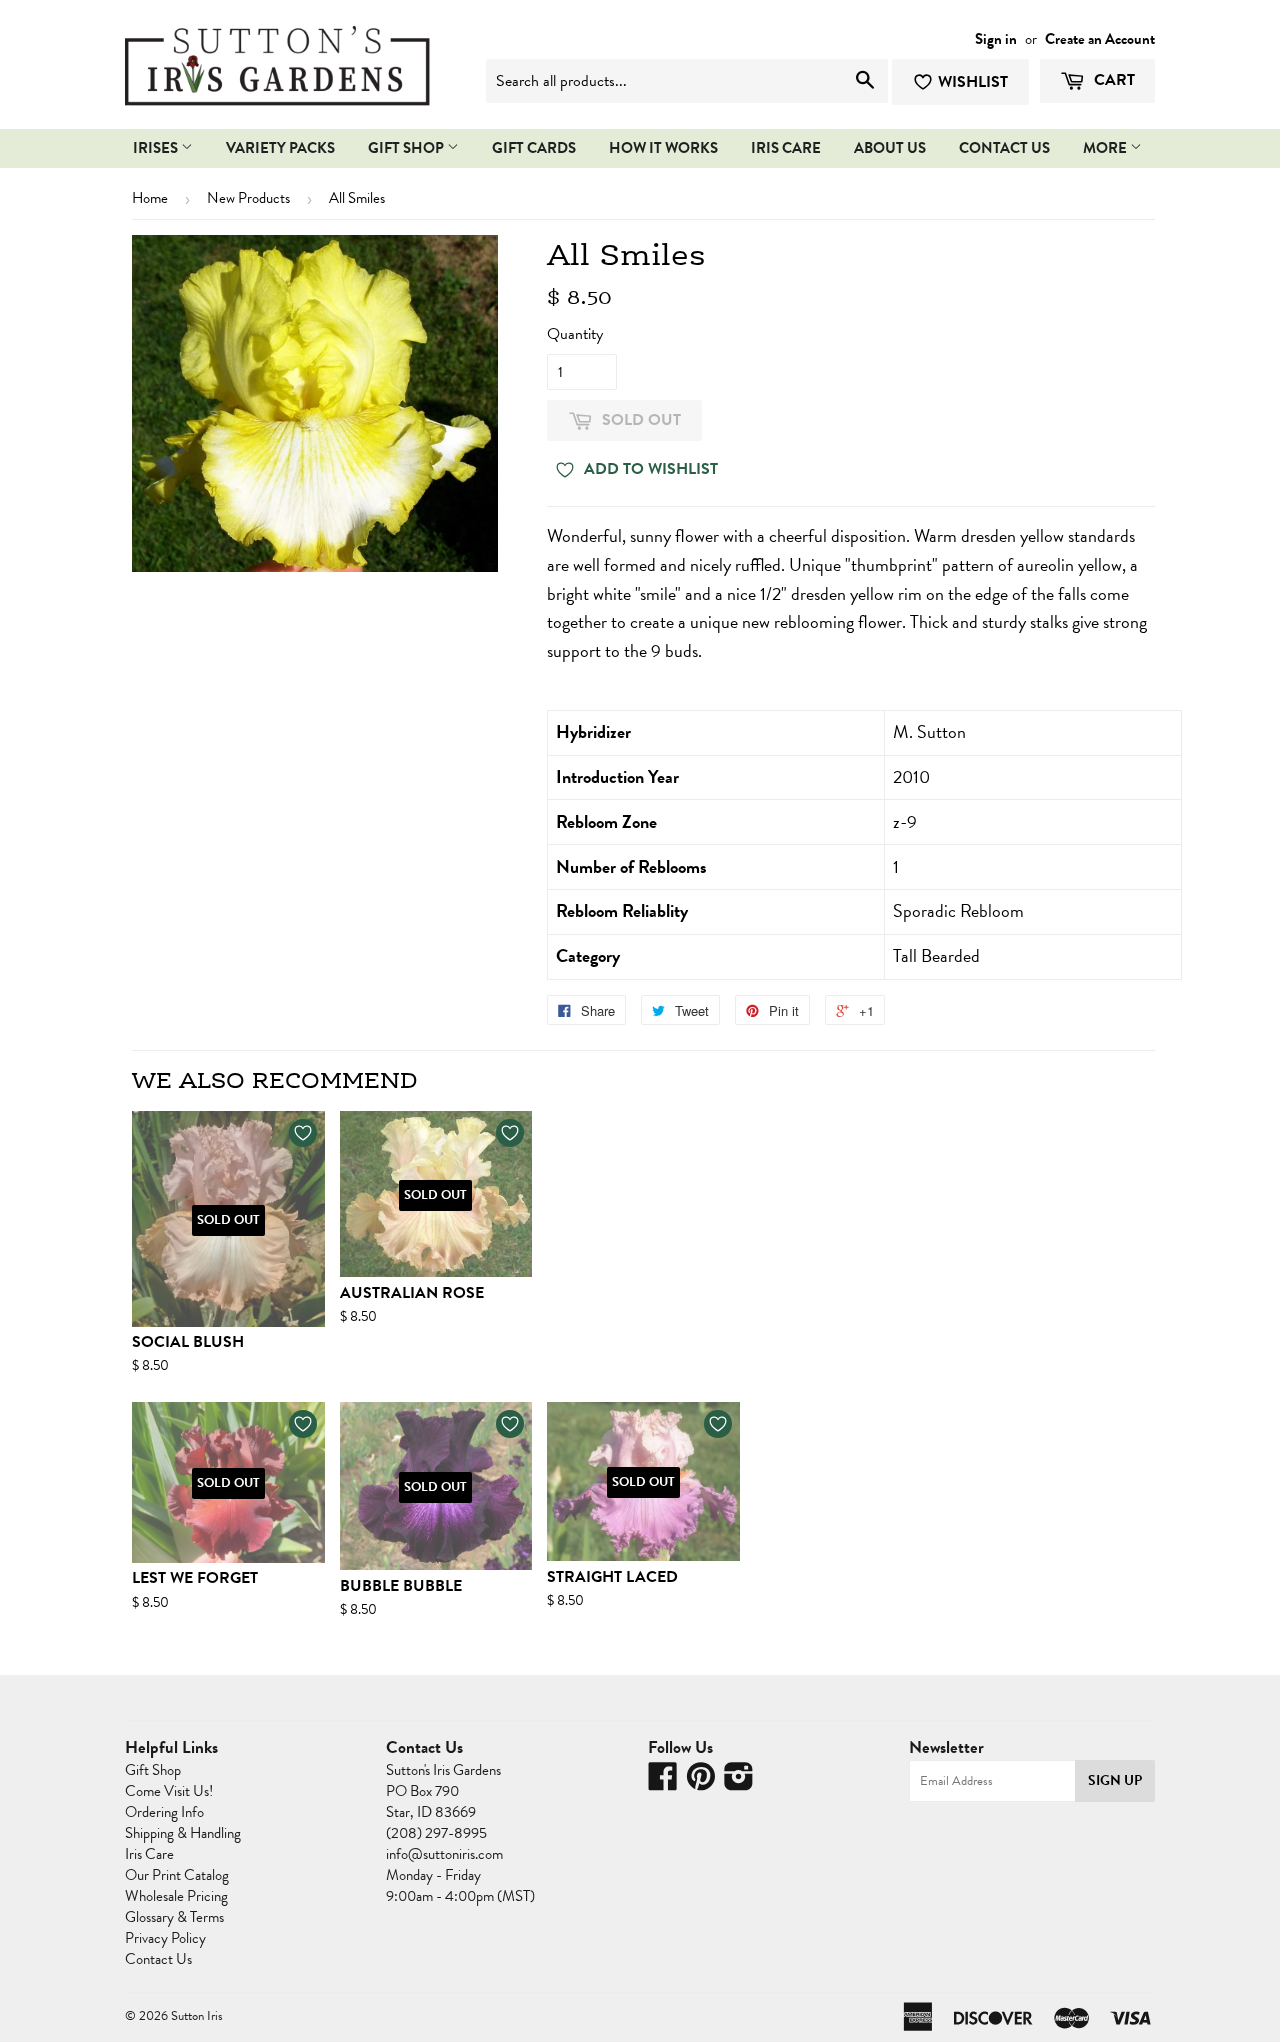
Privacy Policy (165, 1938)
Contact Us (158, 1959)
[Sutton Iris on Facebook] (663, 1783)
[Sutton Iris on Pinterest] (701, 1783)
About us (890, 148)
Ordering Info (164, 1812)
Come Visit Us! (169, 1791)
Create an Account (1100, 39)
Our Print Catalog (177, 1875)
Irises (157, 148)
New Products (248, 198)
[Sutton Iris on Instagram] (739, 1783)
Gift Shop (407, 148)
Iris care (786, 148)
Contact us (1004, 148)
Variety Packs (280, 148)
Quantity (575, 334)
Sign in (996, 39)
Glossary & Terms (174, 1917)
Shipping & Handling (183, 1833)
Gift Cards (534, 148)
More (1106, 148)
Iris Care (149, 1854)
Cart (1112, 80)
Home (150, 198)
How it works (663, 148)
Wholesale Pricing (176, 1896)
